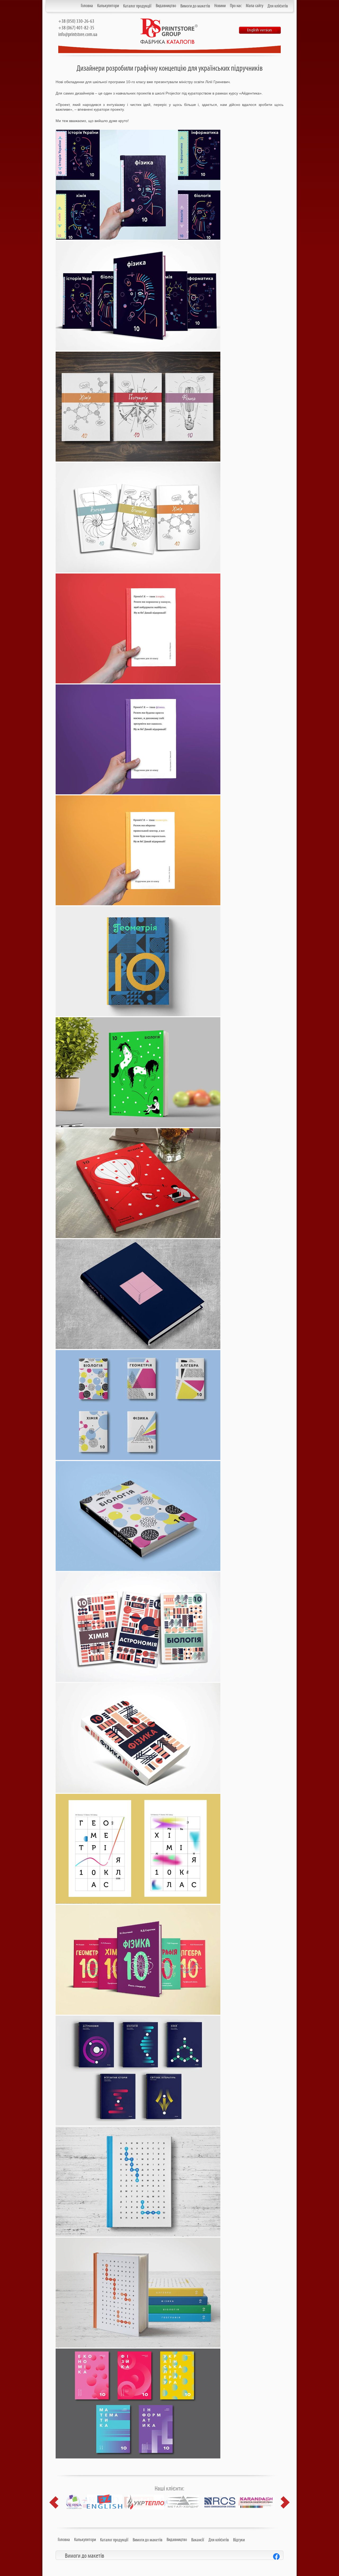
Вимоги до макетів (195, 6)
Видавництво (166, 6)
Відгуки (239, 2540)
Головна (87, 6)
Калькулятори (108, 6)
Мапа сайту (255, 6)
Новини (220, 6)
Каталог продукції (137, 6)
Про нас (236, 6)
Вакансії (198, 2540)
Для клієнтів (278, 6)
